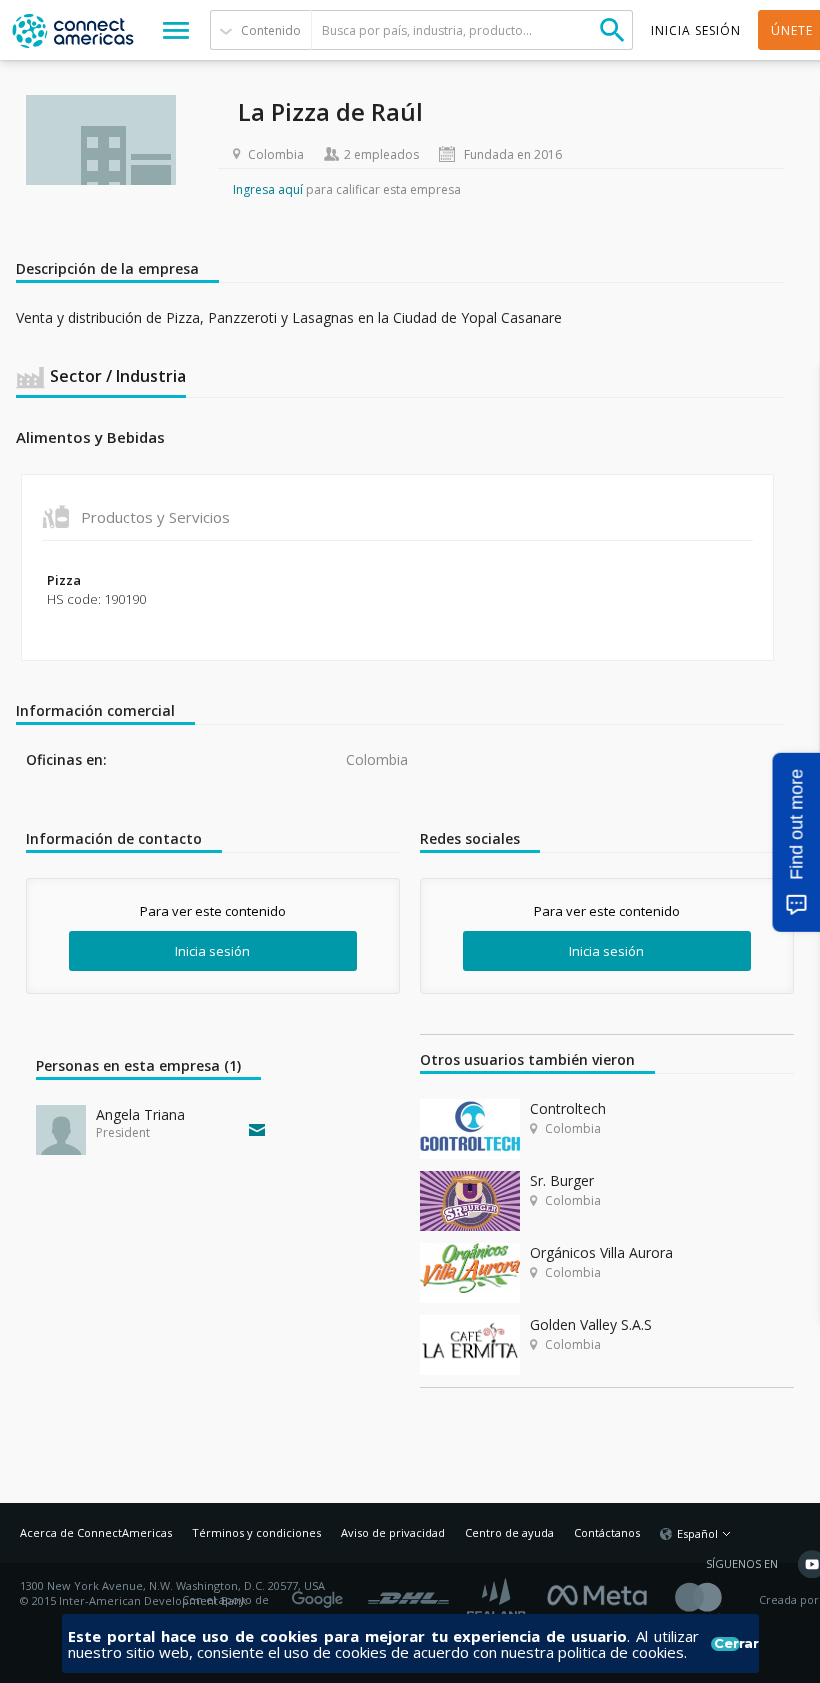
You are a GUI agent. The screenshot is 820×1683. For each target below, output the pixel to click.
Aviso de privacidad (393, 1532)
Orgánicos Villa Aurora (601, 1252)
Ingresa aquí (268, 189)
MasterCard (715, 1600)
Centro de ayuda (509, 1532)
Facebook (602, 1593)
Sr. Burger (562, 1180)
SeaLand (498, 1600)
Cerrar (726, 1644)
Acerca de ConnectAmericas (96, 1532)
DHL (408, 1593)
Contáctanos (607, 1532)
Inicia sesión (212, 951)
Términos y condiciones (256, 1532)
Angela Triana (140, 1114)
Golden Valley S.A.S (591, 1324)
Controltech (568, 1108)
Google (321, 1593)
